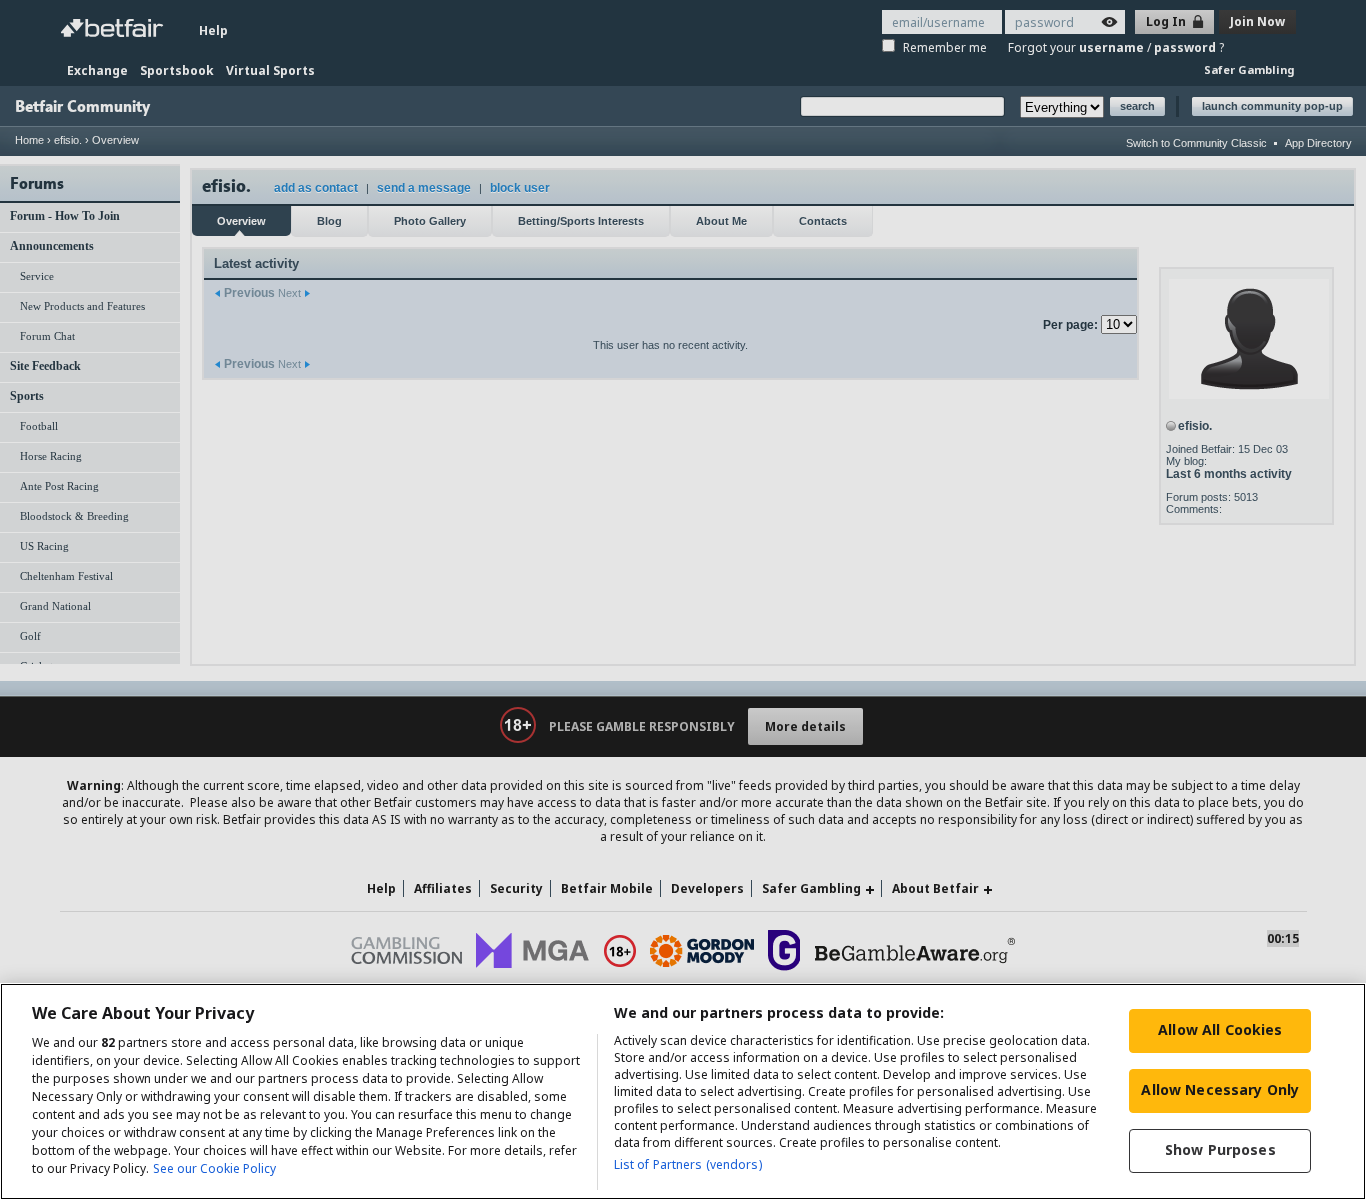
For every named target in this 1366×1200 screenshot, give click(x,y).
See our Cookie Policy (214, 1168)
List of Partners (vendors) (688, 1164)
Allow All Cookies (1220, 1029)
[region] (683, 1091)
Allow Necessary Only (1220, 1089)
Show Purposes (1220, 1149)
